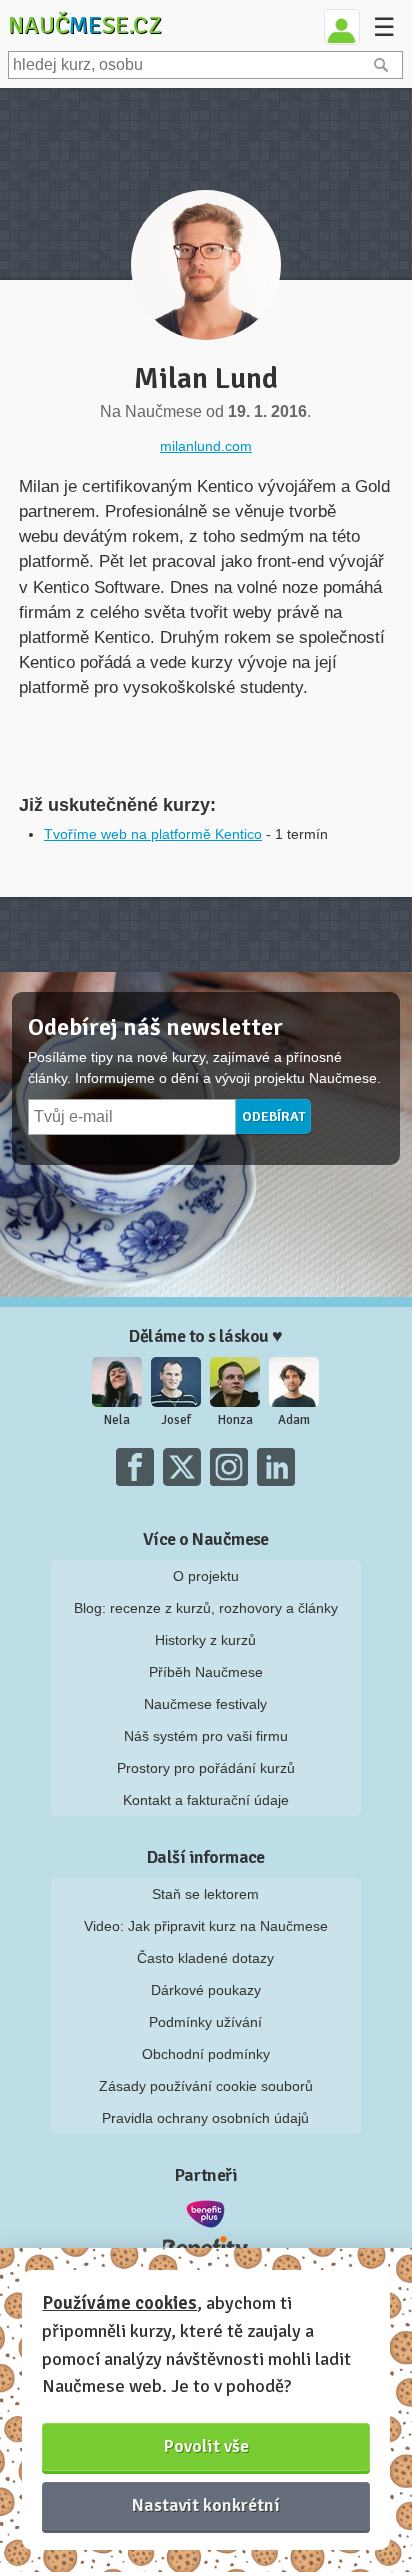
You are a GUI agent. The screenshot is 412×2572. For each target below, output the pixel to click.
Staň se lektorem (205, 1894)
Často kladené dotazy (205, 1958)
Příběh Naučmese (206, 1672)
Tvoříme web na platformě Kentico (153, 834)
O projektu (206, 1576)
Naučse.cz (85, 25)
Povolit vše (206, 2446)
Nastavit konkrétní (206, 2505)
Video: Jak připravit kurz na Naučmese (206, 1926)
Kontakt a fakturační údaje (206, 1800)
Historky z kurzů (205, 1640)
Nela (117, 1420)
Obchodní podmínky (206, 2054)
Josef (176, 1420)
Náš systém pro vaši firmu (206, 1736)
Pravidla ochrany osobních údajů (205, 2118)
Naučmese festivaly (205, 1704)
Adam (294, 1420)
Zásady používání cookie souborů (206, 2086)
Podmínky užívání (205, 2022)
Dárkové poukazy (206, 1990)
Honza (235, 1420)
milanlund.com (206, 446)
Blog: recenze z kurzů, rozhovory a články (206, 1608)
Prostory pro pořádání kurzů (206, 1768)
